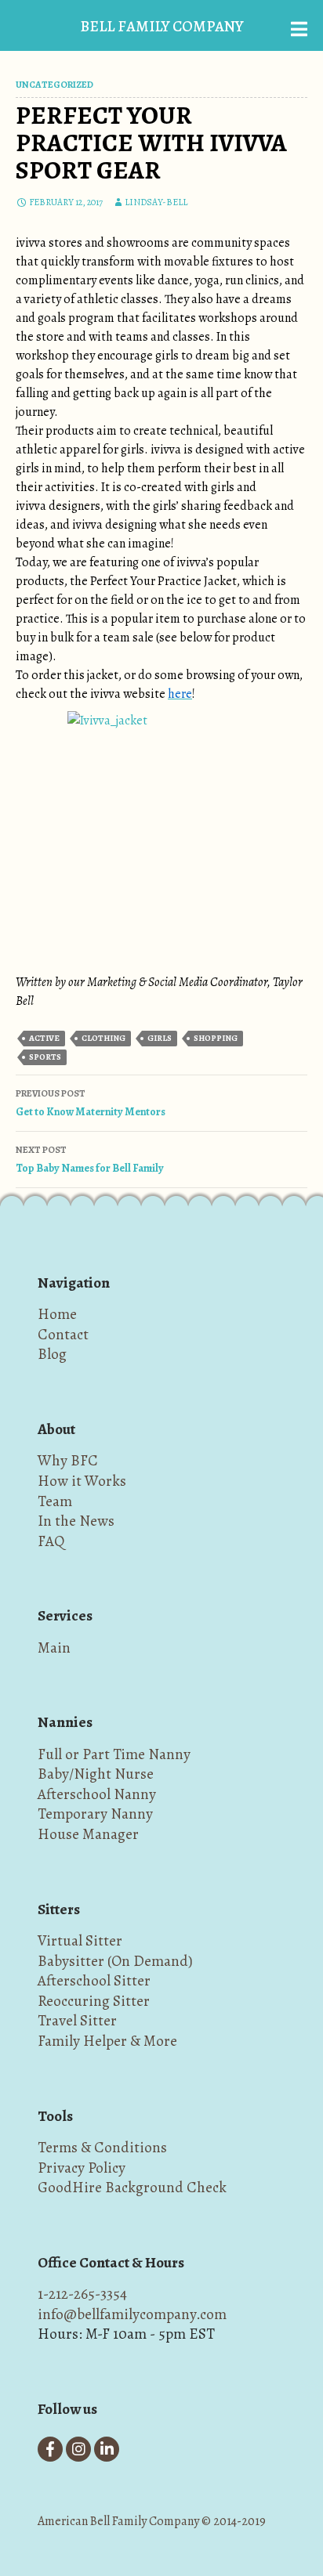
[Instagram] (78, 2449)
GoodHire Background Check (132, 2187)
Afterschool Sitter (94, 1980)
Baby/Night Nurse (96, 1774)
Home (57, 1314)
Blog (52, 1354)
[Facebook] (50, 2449)
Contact (63, 1334)
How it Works (82, 1481)
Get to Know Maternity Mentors (91, 1103)
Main (54, 1647)
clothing (103, 1038)
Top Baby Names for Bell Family (90, 1160)
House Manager (88, 1834)
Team (55, 1501)
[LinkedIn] (107, 2449)
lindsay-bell (156, 202)
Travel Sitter (77, 2020)
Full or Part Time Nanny (114, 1754)
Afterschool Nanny (97, 1794)
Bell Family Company (161, 26)
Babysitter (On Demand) (115, 1961)
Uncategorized (54, 85)
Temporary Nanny (95, 1814)
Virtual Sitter (80, 1940)
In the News (76, 1521)
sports (45, 1057)
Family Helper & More (107, 2041)
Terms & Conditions (102, 2147)
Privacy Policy (82, 2168)
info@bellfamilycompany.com (132, 2314)
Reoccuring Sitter (94, 2001)
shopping (216, 1038)
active (44, 1038)
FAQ (51, 1541)
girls (160, 1038)
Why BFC (68, 1460)
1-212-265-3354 (82, 2294)
